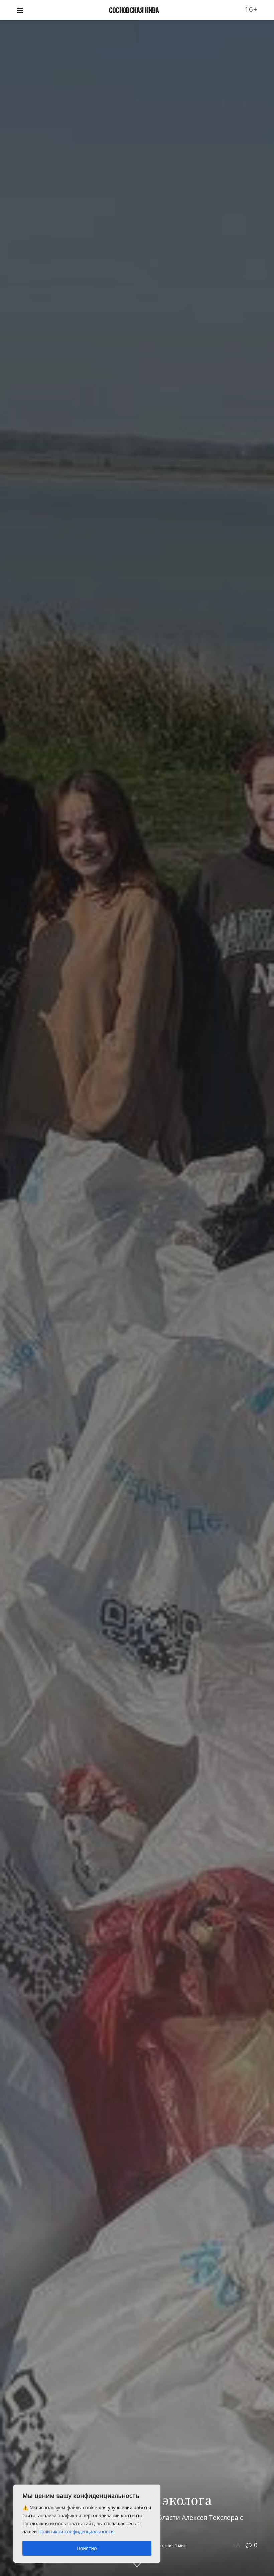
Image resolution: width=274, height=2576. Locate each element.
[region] (87, 2524)
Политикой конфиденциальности (76, 2531)
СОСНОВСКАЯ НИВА (134, 10)
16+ (251, 9)
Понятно (87, 2548)
